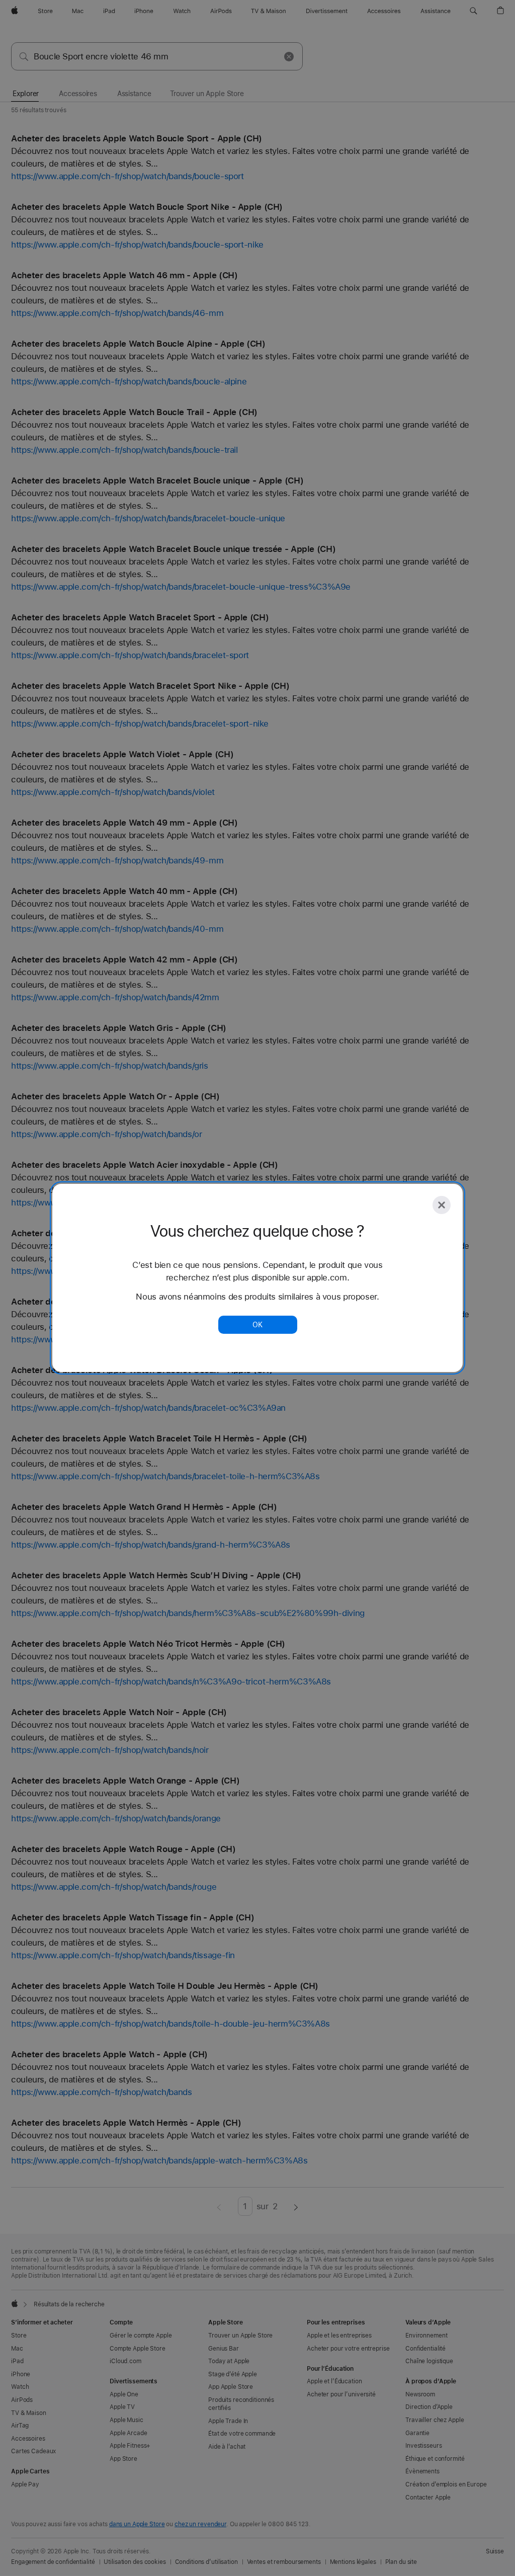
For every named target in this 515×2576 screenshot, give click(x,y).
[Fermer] (442, 1205)
